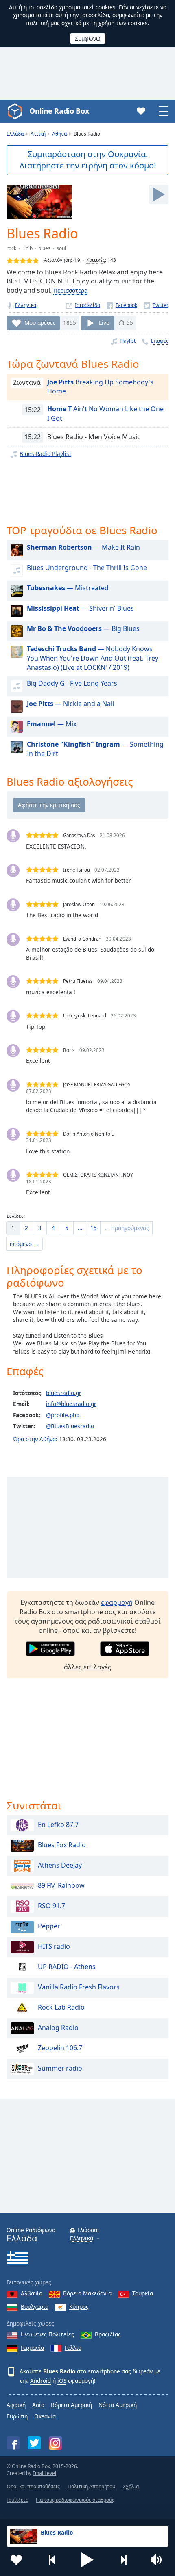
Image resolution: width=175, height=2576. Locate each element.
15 (94, 1228)
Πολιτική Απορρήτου (91, 2486)
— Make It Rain (83, 547)
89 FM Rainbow (61, 1886)
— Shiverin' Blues (80, 608)
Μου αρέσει (40, 323)
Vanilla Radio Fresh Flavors (79, 1987)
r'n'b (27, 248)
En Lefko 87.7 (58, 1825)
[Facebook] (122, 305)
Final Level (44, 2473)
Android (40, 2381)
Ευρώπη (17, 2416)
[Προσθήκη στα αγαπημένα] (16, 2560)
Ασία (38, 2405)
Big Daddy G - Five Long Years (72, 683)
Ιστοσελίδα (87, 305)
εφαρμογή (117, 1602)
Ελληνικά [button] (82, 2238)
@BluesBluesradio (70, 1426)
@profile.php (63, 1415)
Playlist (128, 341)
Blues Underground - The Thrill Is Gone (87, 568)
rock (11, 248)
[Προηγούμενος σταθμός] (52, 2560)
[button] (87, 2560)
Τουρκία (143, 2293)
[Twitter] (156, 305)
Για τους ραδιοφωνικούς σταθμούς (75, 2500)
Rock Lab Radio (61, 2008)
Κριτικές (96, 260)
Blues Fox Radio (62, 1845)
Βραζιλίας (108, 2334)
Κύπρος (79, 2307)
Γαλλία (73, 2348)
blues (44, 248)
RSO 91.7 (51, 1906)
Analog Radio (58, 2028)
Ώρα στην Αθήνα (34, 1439)
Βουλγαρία (35, 2307)
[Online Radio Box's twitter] (34, 2443)
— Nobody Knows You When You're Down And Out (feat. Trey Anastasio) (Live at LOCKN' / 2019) (93, 658)
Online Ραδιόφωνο (31, 2235)
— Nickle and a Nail (70, 704)
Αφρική (16, 2405)
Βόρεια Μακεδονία (87, 2293)
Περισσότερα (70, 290)
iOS (62, 2381)
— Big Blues (83, 628)
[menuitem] (13, 1228)
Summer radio (60, 2069)
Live (104, 323)
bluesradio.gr (64, 1393)
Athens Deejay (60, 1866)
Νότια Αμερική (118, 2405)
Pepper (49, 1926)
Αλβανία (32, 2293)
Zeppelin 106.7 (60, 2048)
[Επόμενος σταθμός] (123, 2560)
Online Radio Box (59, 111)
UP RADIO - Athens (67, 1967)
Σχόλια (131, 2486)
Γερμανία (32, 2348)
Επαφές (160, 341)
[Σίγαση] (159, 2560)
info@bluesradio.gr (71, 1404)
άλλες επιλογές (87, 1667)
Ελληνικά (26, 305)
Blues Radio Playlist (45, 454)
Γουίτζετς (17, 2500)
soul (61, 248)
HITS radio (54, 1947)
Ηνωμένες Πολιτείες (47, 2334)
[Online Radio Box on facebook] (13, 2443)
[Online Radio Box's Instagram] (55, 2443)
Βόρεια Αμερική (71, 2405)
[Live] (159, 194)
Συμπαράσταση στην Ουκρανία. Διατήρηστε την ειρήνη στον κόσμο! (88, 160)
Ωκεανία (45, 2416)
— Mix (52, 724)
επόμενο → (24, 1244)
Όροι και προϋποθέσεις (33, 2486)
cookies (106, 7)
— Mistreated (68, 588)
